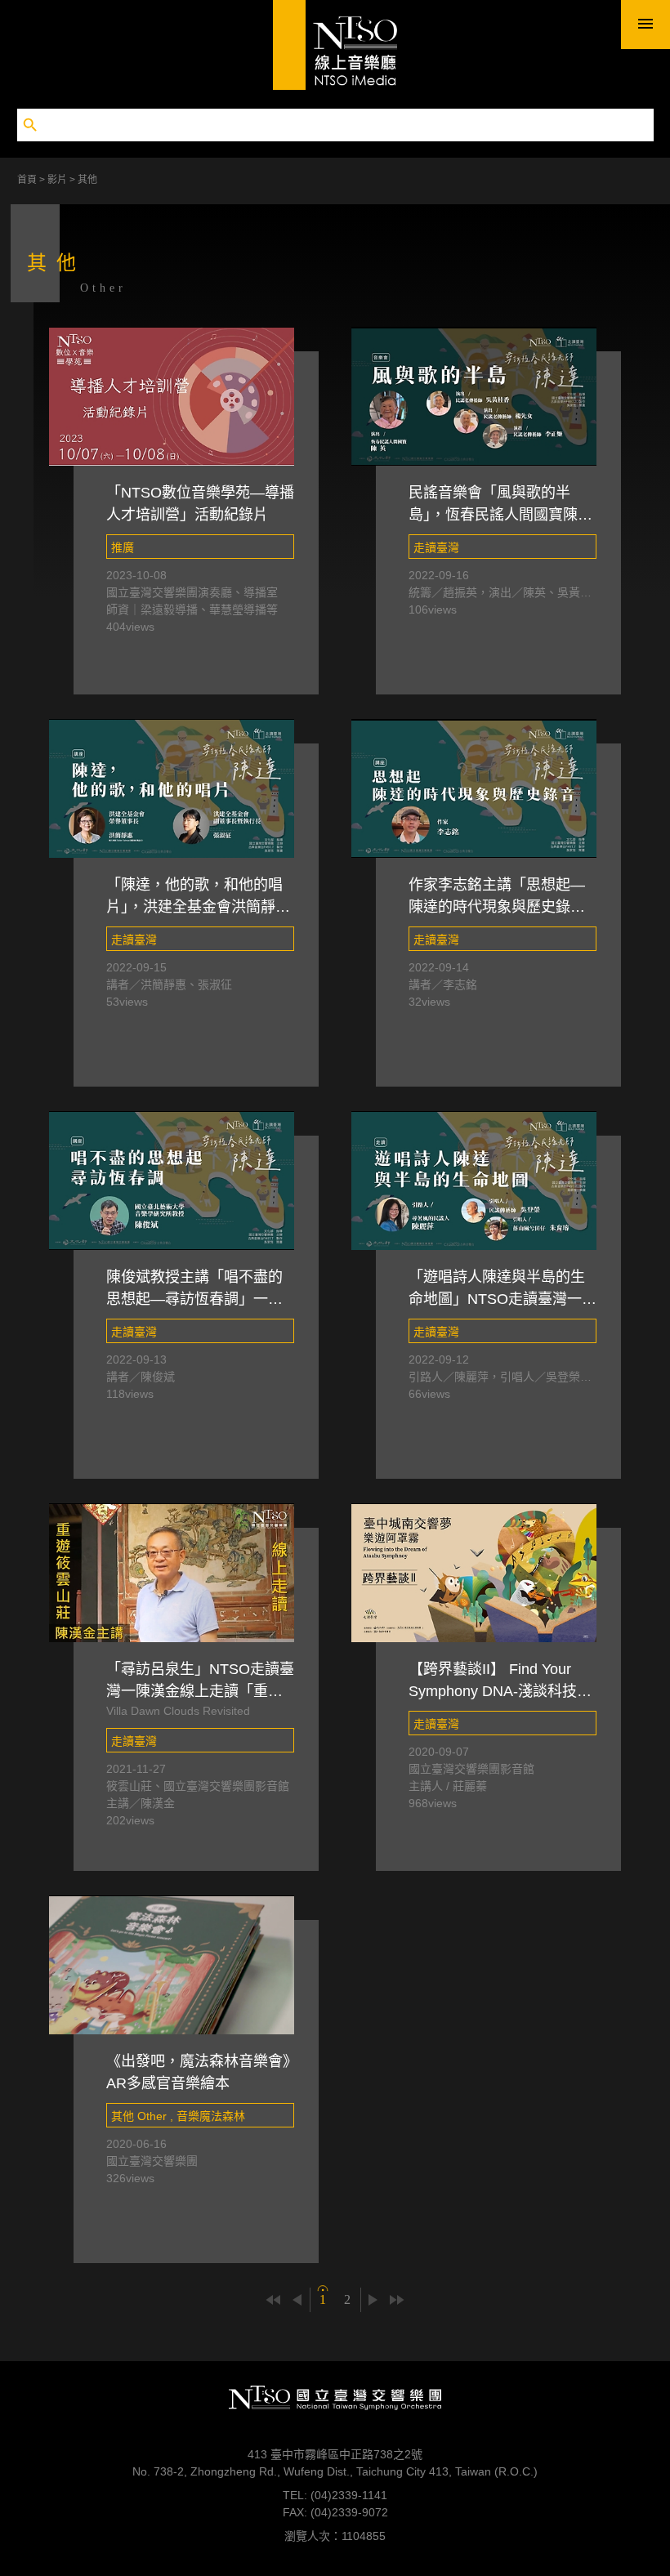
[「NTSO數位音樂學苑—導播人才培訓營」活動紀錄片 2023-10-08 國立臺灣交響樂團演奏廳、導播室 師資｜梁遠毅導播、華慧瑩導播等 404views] (172, 396)
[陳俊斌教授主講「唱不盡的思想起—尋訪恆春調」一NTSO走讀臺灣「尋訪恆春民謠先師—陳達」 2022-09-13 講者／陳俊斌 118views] (172, 1181)
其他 (87, 180)
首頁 (28, 180)
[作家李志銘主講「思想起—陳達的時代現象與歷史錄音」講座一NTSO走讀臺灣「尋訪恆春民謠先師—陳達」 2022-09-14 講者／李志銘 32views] (474, 788)
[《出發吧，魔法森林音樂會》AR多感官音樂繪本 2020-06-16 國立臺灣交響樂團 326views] (172, 1965)
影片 (58, 180)
